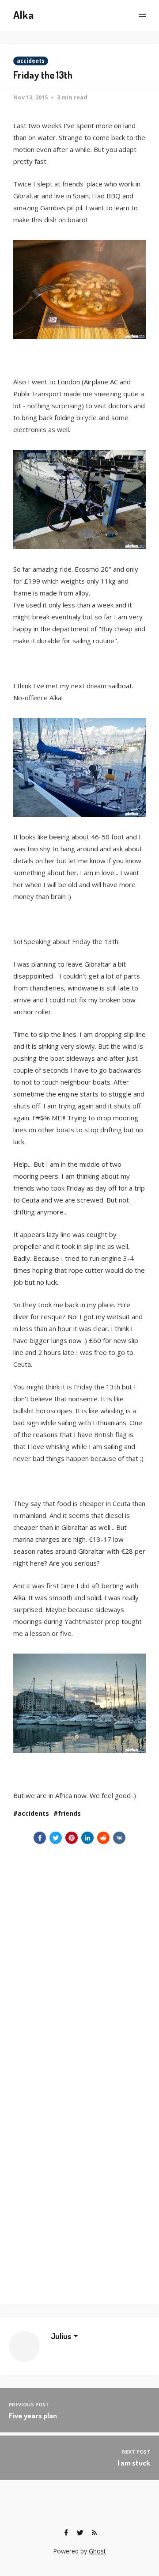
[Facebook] (66, 2533)
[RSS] (94, 2533)
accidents (31, 61)
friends (69, 1813)
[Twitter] (80, 2533)
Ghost (97, 2551)
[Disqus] (79, 1954)
